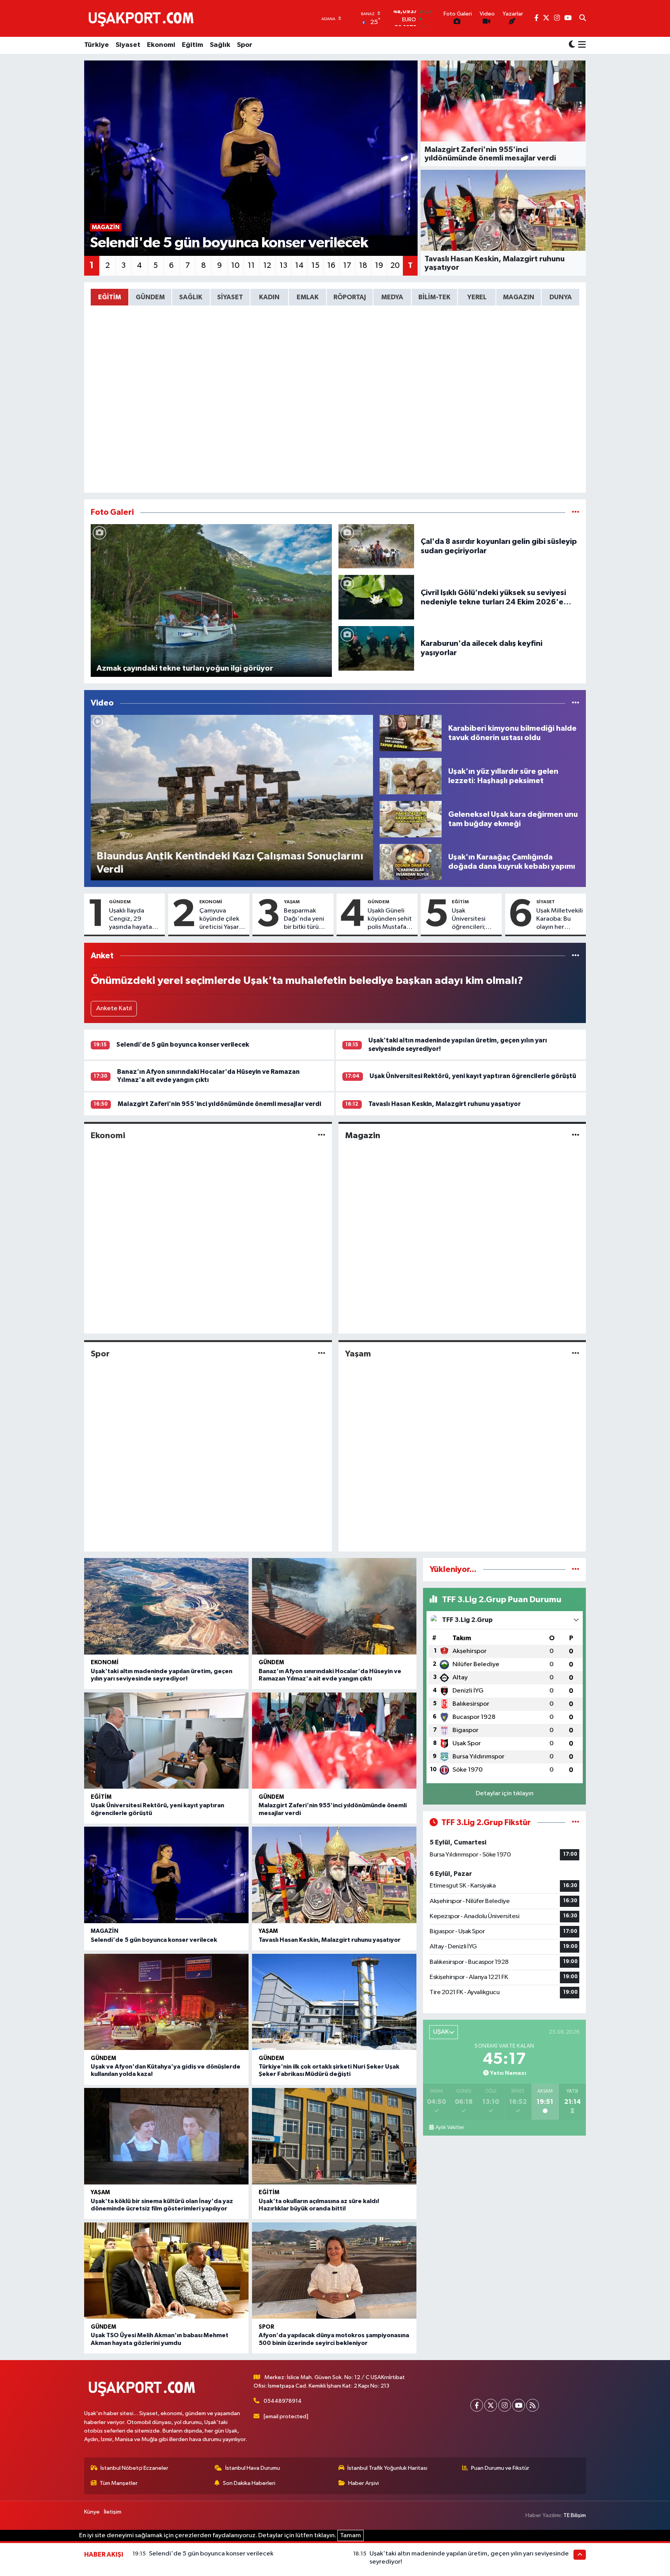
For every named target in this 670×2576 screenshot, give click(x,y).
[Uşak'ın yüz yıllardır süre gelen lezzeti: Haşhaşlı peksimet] (411, 776)
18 (363, 266)
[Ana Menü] (581, 45)
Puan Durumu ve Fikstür (500, 2468)
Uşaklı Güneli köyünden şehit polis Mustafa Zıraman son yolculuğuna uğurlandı (390, 920)
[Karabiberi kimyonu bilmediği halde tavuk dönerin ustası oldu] (411, 733)
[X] (491, 2405)
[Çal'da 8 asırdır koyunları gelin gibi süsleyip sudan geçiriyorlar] (376, 546)
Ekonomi (161, 45)
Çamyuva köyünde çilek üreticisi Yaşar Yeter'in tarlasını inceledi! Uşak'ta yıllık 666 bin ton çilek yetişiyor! (220, 920)
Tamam (351, 2535)
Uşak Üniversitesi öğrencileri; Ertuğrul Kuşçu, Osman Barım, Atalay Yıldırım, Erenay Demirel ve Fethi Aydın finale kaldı (474, 920)
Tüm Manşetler (119, 2483)
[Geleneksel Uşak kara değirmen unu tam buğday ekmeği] (411, 819)
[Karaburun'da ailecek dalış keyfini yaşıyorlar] (376, 648)
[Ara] (583, 19)
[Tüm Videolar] (576, 703)
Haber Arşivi (363, 2483)
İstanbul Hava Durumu (253, 2468)
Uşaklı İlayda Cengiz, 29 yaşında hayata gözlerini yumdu (132, 920)
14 (299, 266)
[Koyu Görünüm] (572, 45)
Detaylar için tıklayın (505, 1794)
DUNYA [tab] (561, 297)
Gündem (120, 902)
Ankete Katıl (114, 1008)
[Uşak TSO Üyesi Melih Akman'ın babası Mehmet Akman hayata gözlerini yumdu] (166, 2271)
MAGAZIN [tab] (519, 297)
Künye (92, 2512)
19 (379, 266)
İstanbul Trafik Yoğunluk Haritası (387, 2468)
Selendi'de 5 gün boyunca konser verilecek (183, 1045)
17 (347, 266)
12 (267, 266)
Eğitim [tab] (110, 297)
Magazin (363, 1135)
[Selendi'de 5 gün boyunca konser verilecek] (166, 1875)
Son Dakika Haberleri (249, 2483)
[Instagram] (505, 2405)
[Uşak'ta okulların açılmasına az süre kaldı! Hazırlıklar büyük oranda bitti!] (334, 2136)
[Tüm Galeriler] (576, 512)
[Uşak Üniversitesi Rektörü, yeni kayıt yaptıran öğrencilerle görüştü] (166, 1741)
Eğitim (193, 45)
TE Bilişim (575, 2515)
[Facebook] (477, 2405)
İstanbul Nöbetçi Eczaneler (134, 2468)
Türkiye (97, 45)
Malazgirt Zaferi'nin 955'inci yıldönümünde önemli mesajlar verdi (219, 1104)
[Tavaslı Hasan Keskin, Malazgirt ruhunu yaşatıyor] (334, 1875)
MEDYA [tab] (392, 297)
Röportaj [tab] (350, 297)
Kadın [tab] (269, 297)
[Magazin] (576, 1136)
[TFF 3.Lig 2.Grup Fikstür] (576, 1823)
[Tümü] (576, 956)
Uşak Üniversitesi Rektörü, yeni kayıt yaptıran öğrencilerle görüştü (473, 1076)
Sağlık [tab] (191, 297)
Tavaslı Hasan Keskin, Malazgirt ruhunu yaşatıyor (445, 1104)
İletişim (113, 2512)
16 (331, 266)
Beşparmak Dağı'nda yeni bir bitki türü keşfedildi (304, 920)
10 (235, 266)
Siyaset (128, 45)
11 (251, 266)
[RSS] (533, 2405)
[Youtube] (519, 2405)
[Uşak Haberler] (143, 18)
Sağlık (220, 45)
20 (395, 266)
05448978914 (283, 2401)
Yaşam (292, 902)
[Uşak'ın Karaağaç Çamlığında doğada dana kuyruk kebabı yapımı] (411, 862)
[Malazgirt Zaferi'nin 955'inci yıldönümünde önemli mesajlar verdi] (334, 1741)
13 (283, 266)
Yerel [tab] (477, 297)
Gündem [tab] (150, 297)
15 (315, 266)
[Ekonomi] (322, 1136)
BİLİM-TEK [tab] (434, 297)
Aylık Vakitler (450, 2127)
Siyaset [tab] (230, 297)
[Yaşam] (576, 1354)
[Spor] (322, 1354)
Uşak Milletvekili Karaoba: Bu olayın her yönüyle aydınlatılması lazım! (559, 920)
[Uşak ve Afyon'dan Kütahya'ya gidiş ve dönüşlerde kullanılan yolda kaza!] (166, 2002)
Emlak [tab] (308, 297)
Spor (245, 45)
